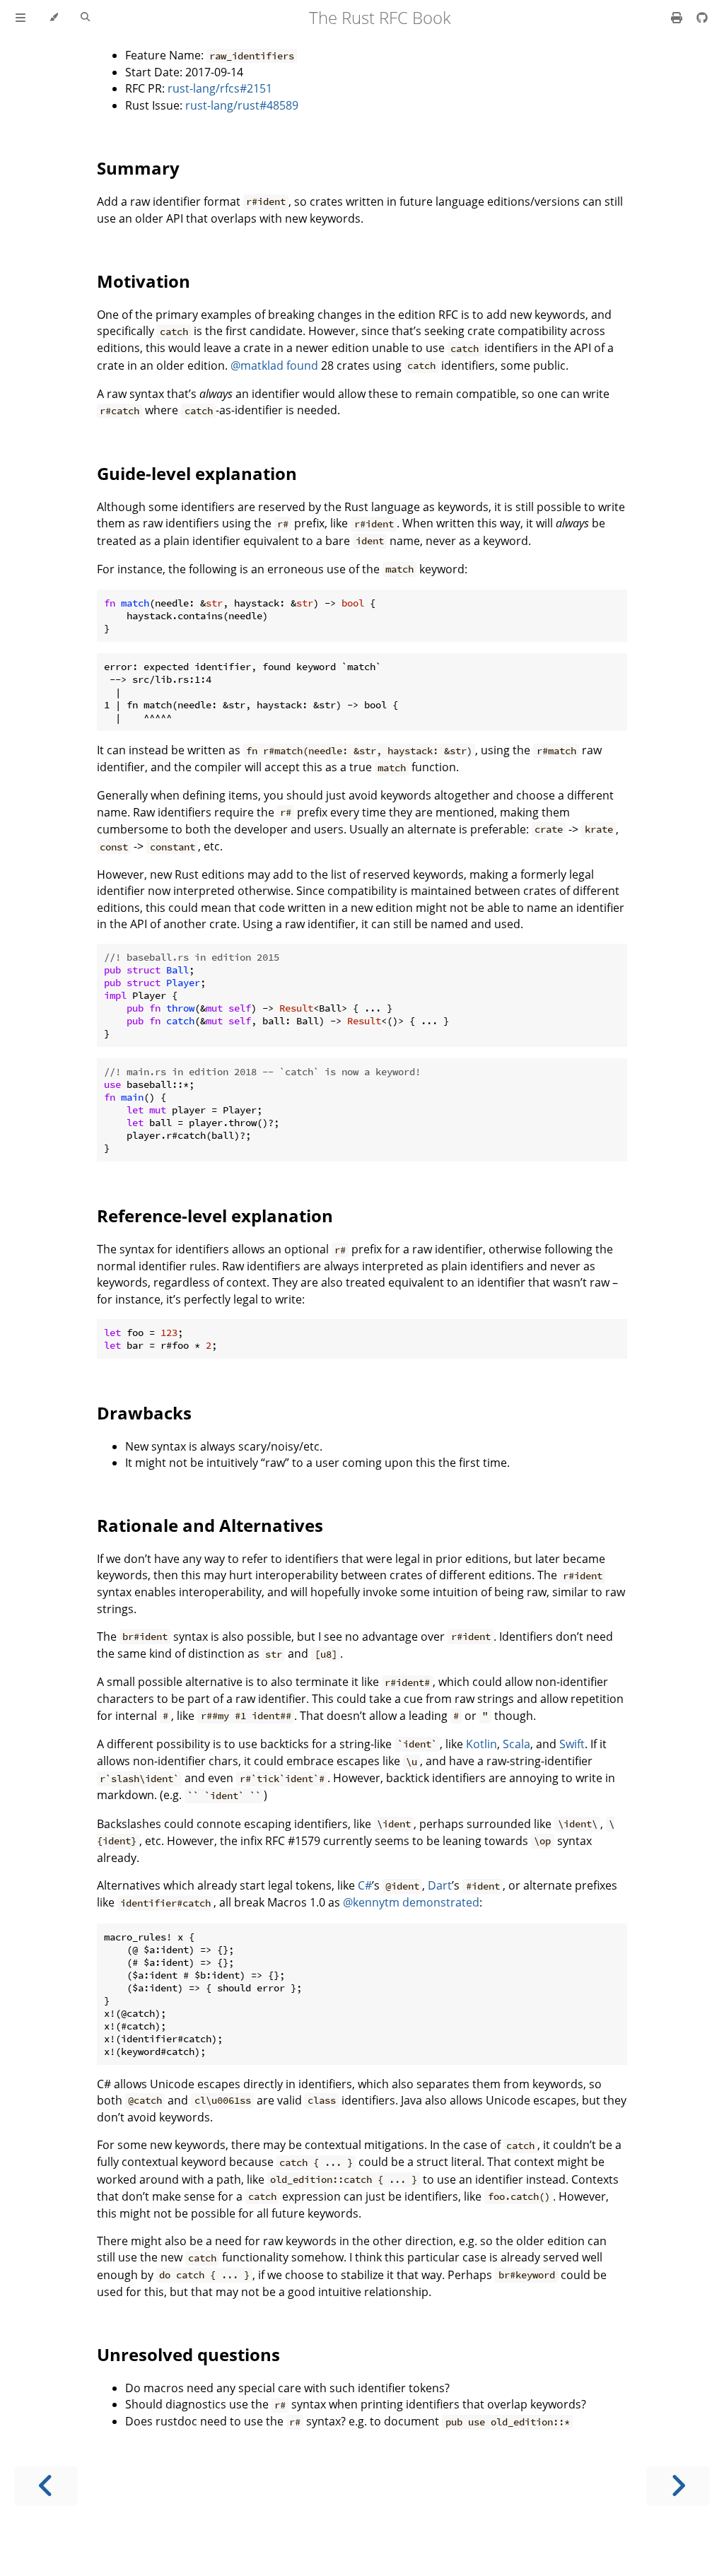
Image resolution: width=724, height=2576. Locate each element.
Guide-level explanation (197, 473)
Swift (572, 1744)
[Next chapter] (678, 2486)
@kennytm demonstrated (411, 1902)
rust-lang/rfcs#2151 (220, 88)
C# (365, 1885)
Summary (138, 168)
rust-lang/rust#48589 (242, 105)
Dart (440, 1885)
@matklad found (274, 365)
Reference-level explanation (215, 1216)
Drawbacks (144, 1413)
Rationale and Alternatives (210, 1525)
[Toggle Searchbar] (85, 18)
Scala (516, 1744)
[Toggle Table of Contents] (21, 18)
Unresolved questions (188, 2354)
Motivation (144, 281)
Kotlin (481, 1744)
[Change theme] (53, 18)
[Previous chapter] (46, 2486)
